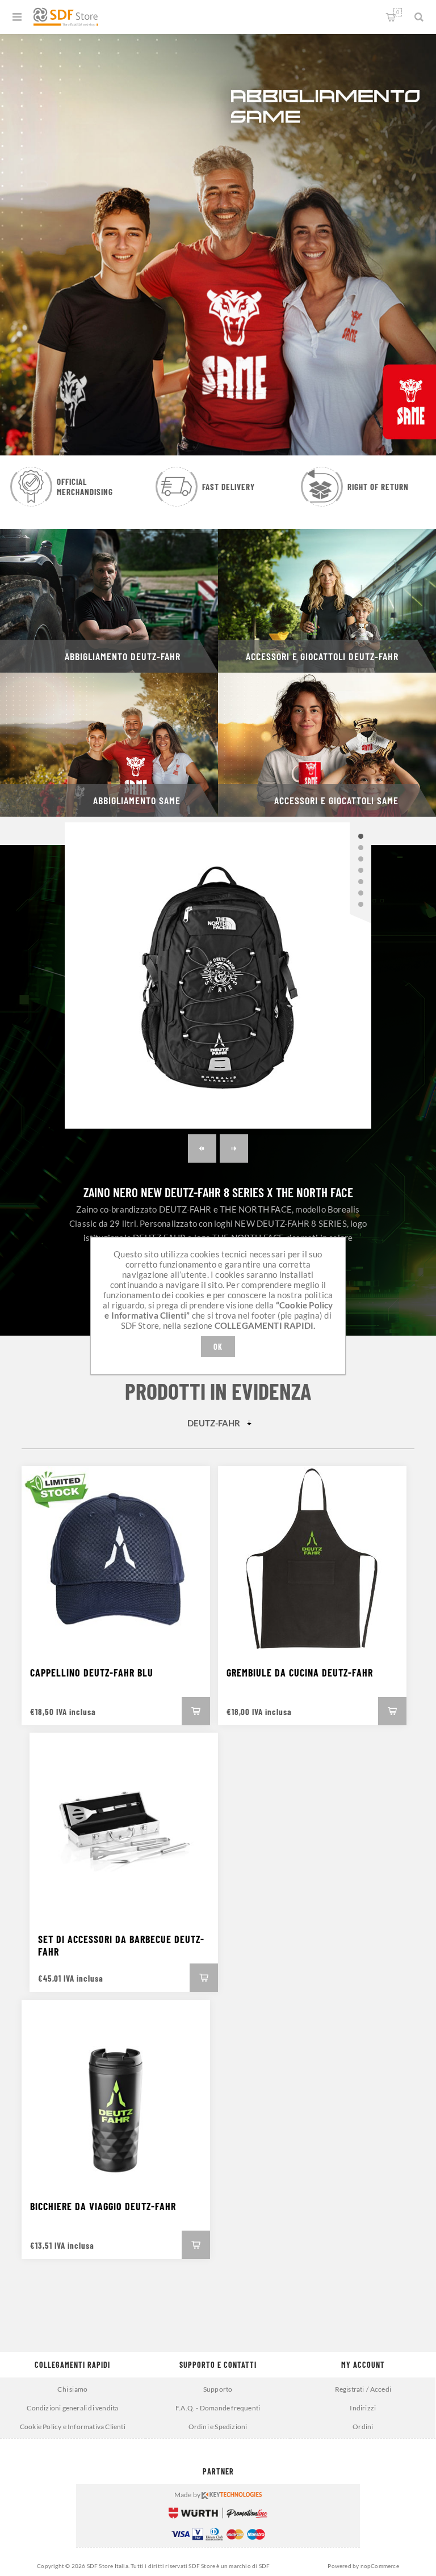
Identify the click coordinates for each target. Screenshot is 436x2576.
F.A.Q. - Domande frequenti (218, 2408)
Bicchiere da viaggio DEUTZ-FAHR (103, 2206)
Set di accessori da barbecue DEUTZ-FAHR (121, 1945)
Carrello (398, 12)
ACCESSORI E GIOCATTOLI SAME (336, 800)
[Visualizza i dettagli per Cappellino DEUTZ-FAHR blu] (116, 1560)
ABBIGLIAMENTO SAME (137, 800)
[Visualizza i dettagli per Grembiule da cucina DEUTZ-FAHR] (312, 1560)
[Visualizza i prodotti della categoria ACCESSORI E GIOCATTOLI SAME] (327, 744)
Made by (188, 2495)
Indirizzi (363, 2408)
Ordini (363, 2427)
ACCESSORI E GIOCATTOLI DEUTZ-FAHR (322, 656)
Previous (202, 1148)
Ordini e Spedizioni (218, 2427)
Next (234, 1148)
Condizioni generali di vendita (72, 2408)
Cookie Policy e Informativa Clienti (73, 2427)
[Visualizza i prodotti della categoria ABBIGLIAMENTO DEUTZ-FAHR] (109, 601)
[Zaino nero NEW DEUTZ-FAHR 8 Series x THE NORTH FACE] (218, 975)
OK (218, 1347)
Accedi (381, 2389)
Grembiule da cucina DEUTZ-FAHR (300, 1673)
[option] (218, 243)
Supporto (218, 2389)
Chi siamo (72, 2389)
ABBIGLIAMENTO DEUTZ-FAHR (123, 656)
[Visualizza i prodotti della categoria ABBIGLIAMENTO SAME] (109, 744)
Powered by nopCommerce (363, 2566)
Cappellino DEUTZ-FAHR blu (92, 1673)
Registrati (350, 2389)
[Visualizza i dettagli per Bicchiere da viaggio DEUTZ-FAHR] (116, 2094)
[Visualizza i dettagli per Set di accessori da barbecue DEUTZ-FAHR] (124, 1827)
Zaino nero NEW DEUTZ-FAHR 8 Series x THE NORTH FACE (218, 1192)
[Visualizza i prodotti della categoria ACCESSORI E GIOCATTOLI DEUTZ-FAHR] (327, 601)
